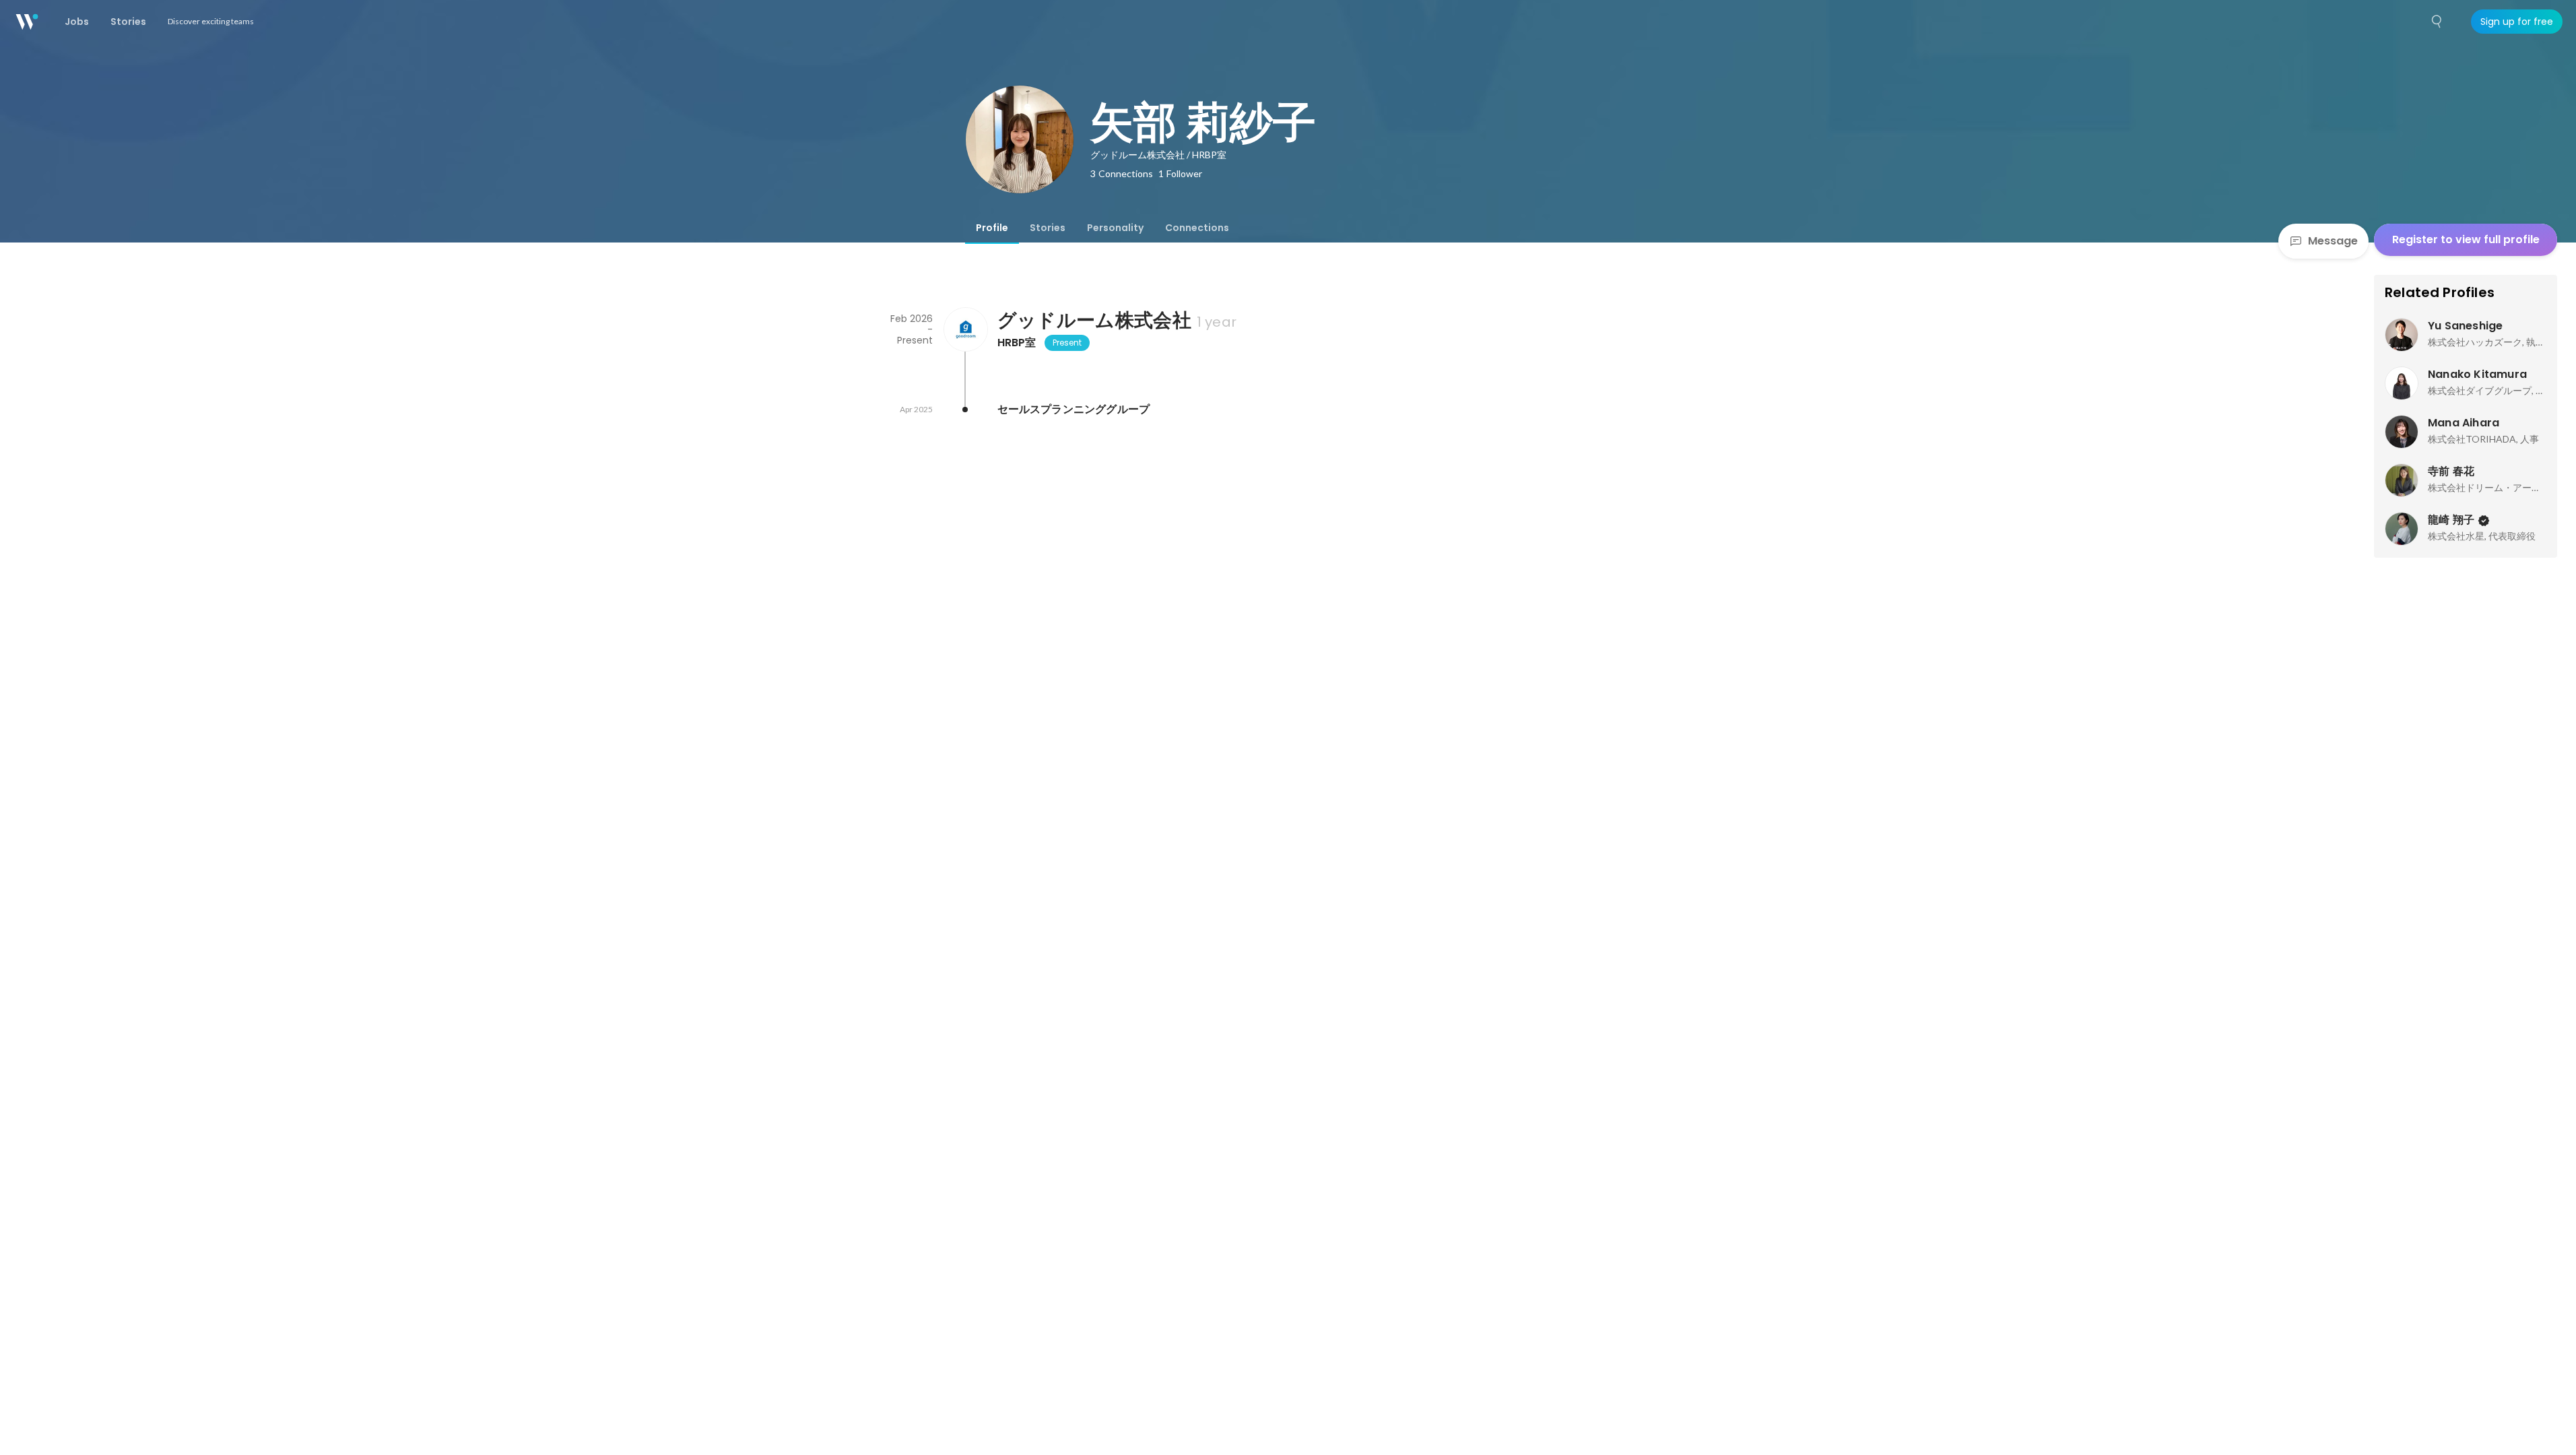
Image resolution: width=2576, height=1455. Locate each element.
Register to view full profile (2466, 239)
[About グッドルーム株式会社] (965, 329)
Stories (1048, 228)
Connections (1197, 228)
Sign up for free (2517, 22)
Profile (992, 228)
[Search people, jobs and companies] (2437, 22)
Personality (1115, 228)
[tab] (992, 228)
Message (2333, 241)
